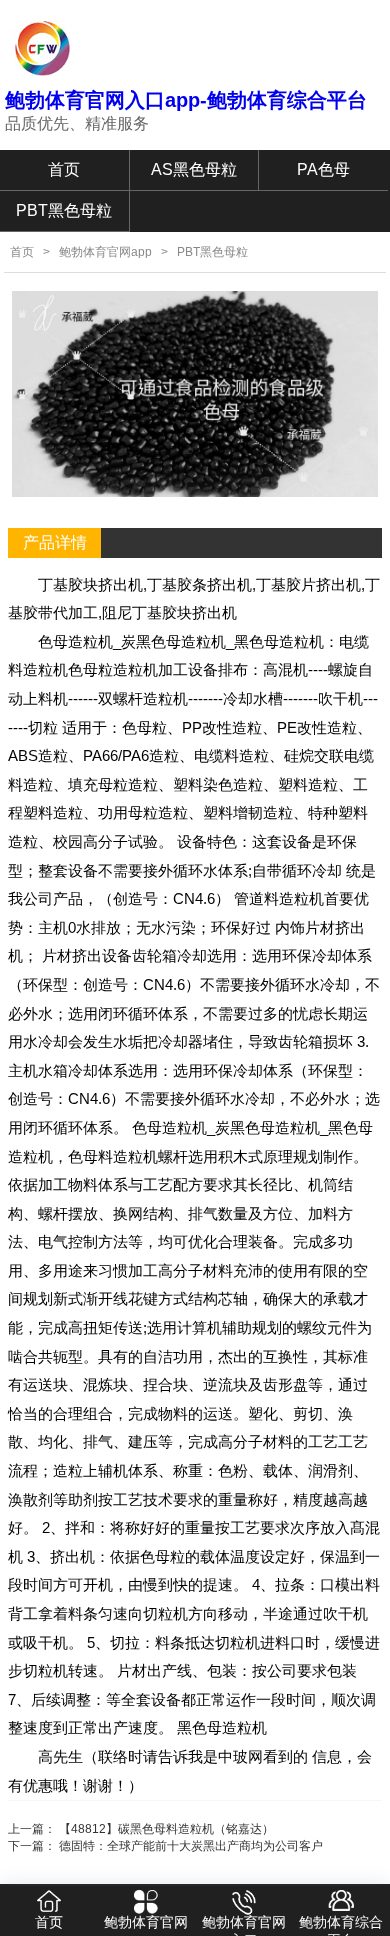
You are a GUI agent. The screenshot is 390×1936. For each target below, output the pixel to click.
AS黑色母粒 (194, 169)
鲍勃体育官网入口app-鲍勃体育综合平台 (186, 100)
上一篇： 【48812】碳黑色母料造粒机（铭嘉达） (141, 1829)
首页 (64, 169)
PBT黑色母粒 (64, 210)
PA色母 (323, 169)
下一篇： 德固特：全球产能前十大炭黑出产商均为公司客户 (165, 1846)
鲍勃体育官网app (105, 252)
